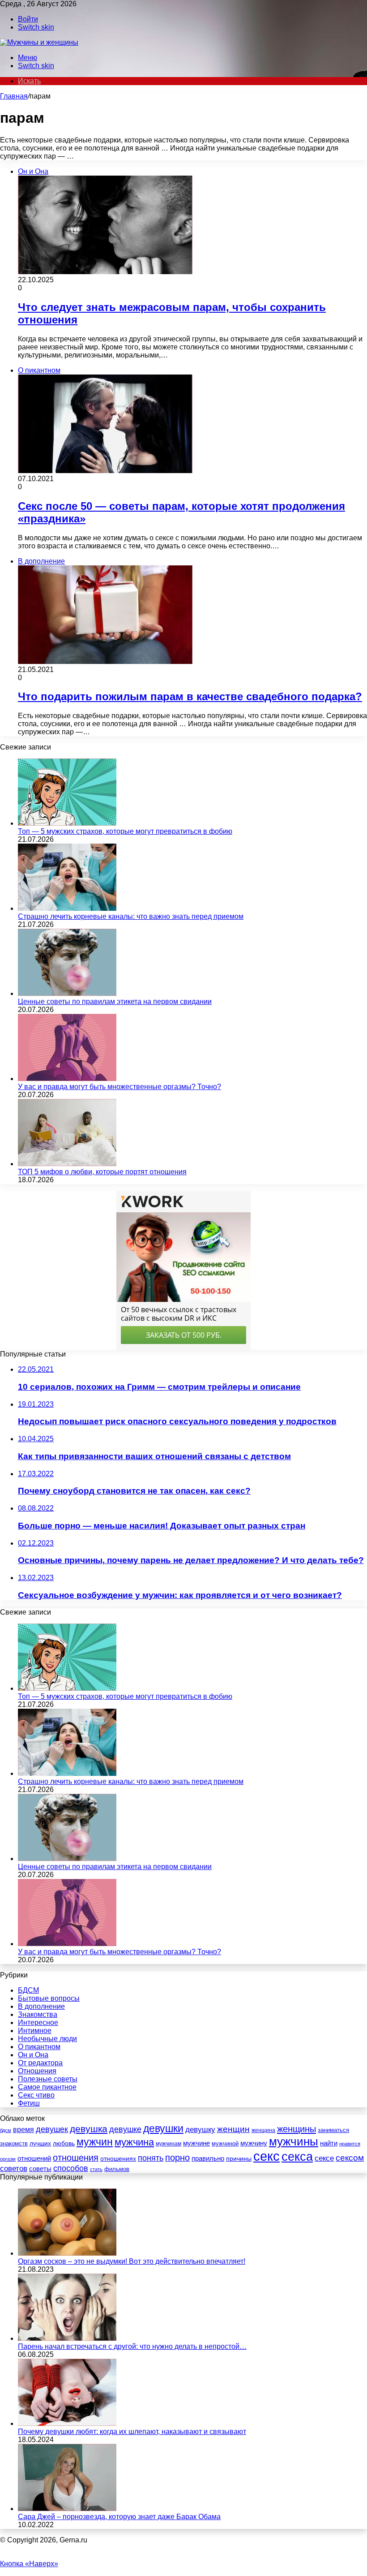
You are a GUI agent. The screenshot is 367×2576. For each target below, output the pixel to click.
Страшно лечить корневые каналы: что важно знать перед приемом (131, 916)
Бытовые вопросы (49, 1998)
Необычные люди (47, 2039)
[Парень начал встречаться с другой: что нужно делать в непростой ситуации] (67, 2338)
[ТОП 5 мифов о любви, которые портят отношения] (67, 1164)
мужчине (196, 2143)
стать (96, 2169)
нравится (350, 2144)
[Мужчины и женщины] (39, 42)
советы (40, 2169)
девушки (163, 2128)
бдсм (6, 2130)
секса (297, 2157)
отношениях (118, 2158)
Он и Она (33, 2055)
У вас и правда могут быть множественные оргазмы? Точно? (119, 1087)
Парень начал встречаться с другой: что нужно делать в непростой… (132, 2346)
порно (177, 2158)
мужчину (254, 2143)
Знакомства (38, 2014)
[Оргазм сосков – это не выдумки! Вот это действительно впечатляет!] (67, 2253)
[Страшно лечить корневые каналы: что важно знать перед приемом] (67, 908)
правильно (208, 2158)
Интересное (38, 2022)
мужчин (95, 2142)
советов (14, 2168)
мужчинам (169, 2144)
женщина (263, 2130)
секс (267, 2156)
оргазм (8, 2159)
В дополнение (41, 2006)
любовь (64, 2143)
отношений (34, 2158)
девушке (125, 2129)
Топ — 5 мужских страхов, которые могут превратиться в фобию (125, 831)
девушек (52, 2129)
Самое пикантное (47, 2087)
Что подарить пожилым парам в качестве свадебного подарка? (190, 696)
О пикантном (39, 2047)
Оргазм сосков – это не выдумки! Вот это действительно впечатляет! (132, 2261)
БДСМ (28, 1990)
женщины (297, 2129)
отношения (76, 2158)
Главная (14, 96)
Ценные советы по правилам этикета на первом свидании (115, 1002)
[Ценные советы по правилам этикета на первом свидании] (67, 993)
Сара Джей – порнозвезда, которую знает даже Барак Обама (119, 2517)
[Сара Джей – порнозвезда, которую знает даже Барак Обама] (67, 2509)
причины (239, 2159)
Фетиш (29, 2103)
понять (151, 2158)
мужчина (134, 2142)
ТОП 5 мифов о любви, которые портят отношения (102, 1172)
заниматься (333, 2130)
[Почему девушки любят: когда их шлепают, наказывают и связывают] (67, 2423)
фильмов (117, 2169)
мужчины (294, 2141)
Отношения (37, 2071)
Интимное (35, 2031)
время (23, 2130)
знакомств (14, 2143)
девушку (200, 2130)
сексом (350, 2158)
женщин (233, 2129)
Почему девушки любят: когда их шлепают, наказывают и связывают (132, 2432)
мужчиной (225, 2143)
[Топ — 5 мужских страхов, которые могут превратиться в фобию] (67, 823)
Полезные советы (48, 2079)
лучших (40, 2143)
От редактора (40, 2063)
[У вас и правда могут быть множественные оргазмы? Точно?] (67, 1079)
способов (71, 2168)
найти (329, 2143)
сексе (324, 2158)
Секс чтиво (36, 2095)
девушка (89, 2129)
